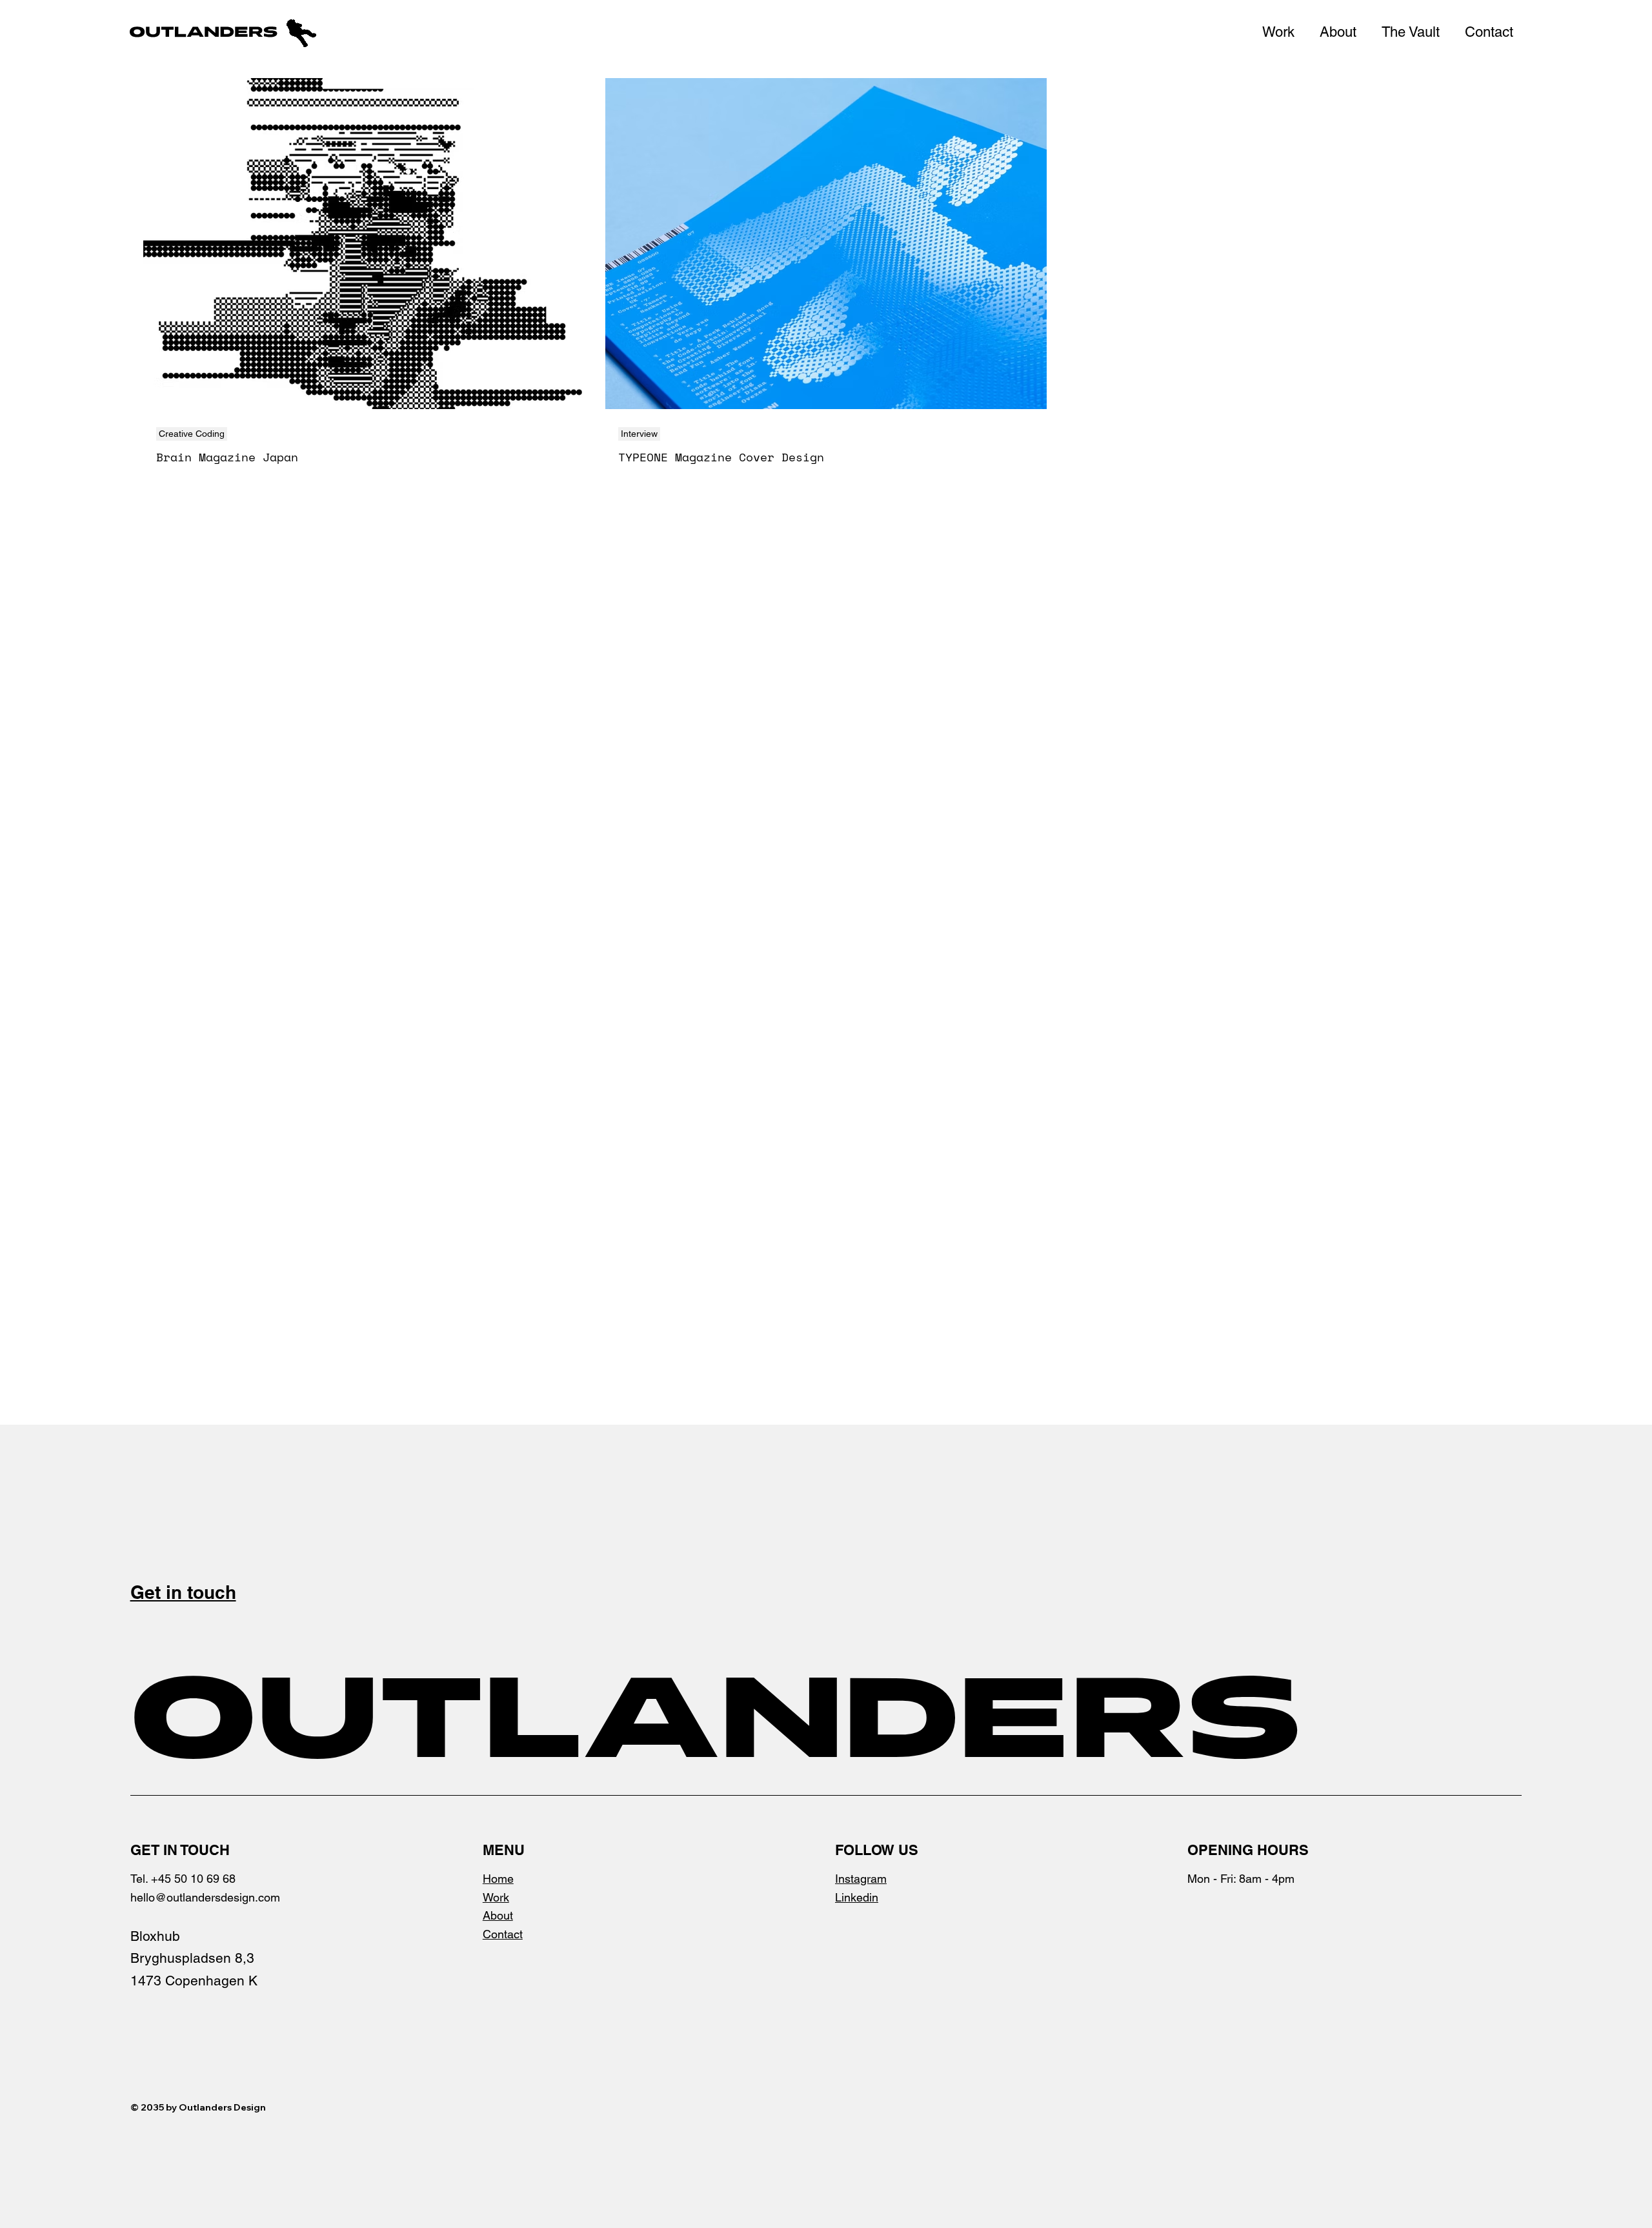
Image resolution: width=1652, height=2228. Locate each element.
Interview (639, 434)
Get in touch (183, 1592)
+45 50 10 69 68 (193, 1879)
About (498, 1915)
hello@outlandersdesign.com (205, 1897)
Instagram (861, 1879)
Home (498, 1879)
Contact (503, 1934)
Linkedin (857, 1897)
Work (496, 1897)
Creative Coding (192, 434)
